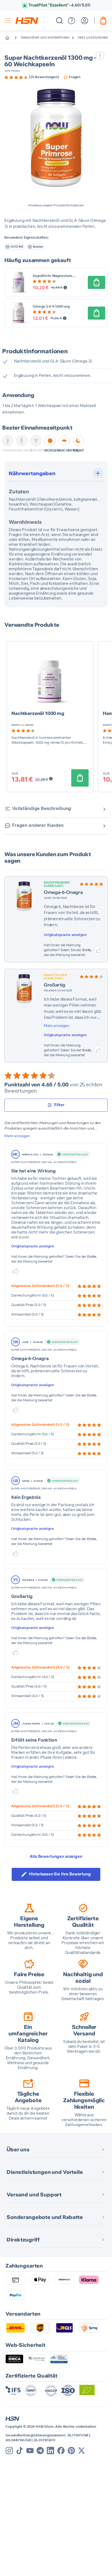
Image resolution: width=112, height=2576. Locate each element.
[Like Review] (99, 950)
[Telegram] (40, 2451)
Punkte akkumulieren (60, 5)
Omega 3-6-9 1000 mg (51, 307)
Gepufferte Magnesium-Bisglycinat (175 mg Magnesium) (60, 276)
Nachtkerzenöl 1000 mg (38, 713)
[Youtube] (30, 2451)
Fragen (75, 77)
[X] (82, 2451)
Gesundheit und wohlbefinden (45, 38)
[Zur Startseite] (11, 38)
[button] (56, 138)
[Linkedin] (51, 2451)
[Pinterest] (71, 2451)
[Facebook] (61, 2451)
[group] (32, 77)
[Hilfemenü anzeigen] (71, 21)
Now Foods (12, 71)
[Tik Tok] (20, 2451)
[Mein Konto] (85, 21)
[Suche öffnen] (60, 21)
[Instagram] (9, 2451)
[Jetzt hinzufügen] (97, 282)
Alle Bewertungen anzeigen (56, 1857)
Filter (59, 1105)
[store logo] (27, 21)
